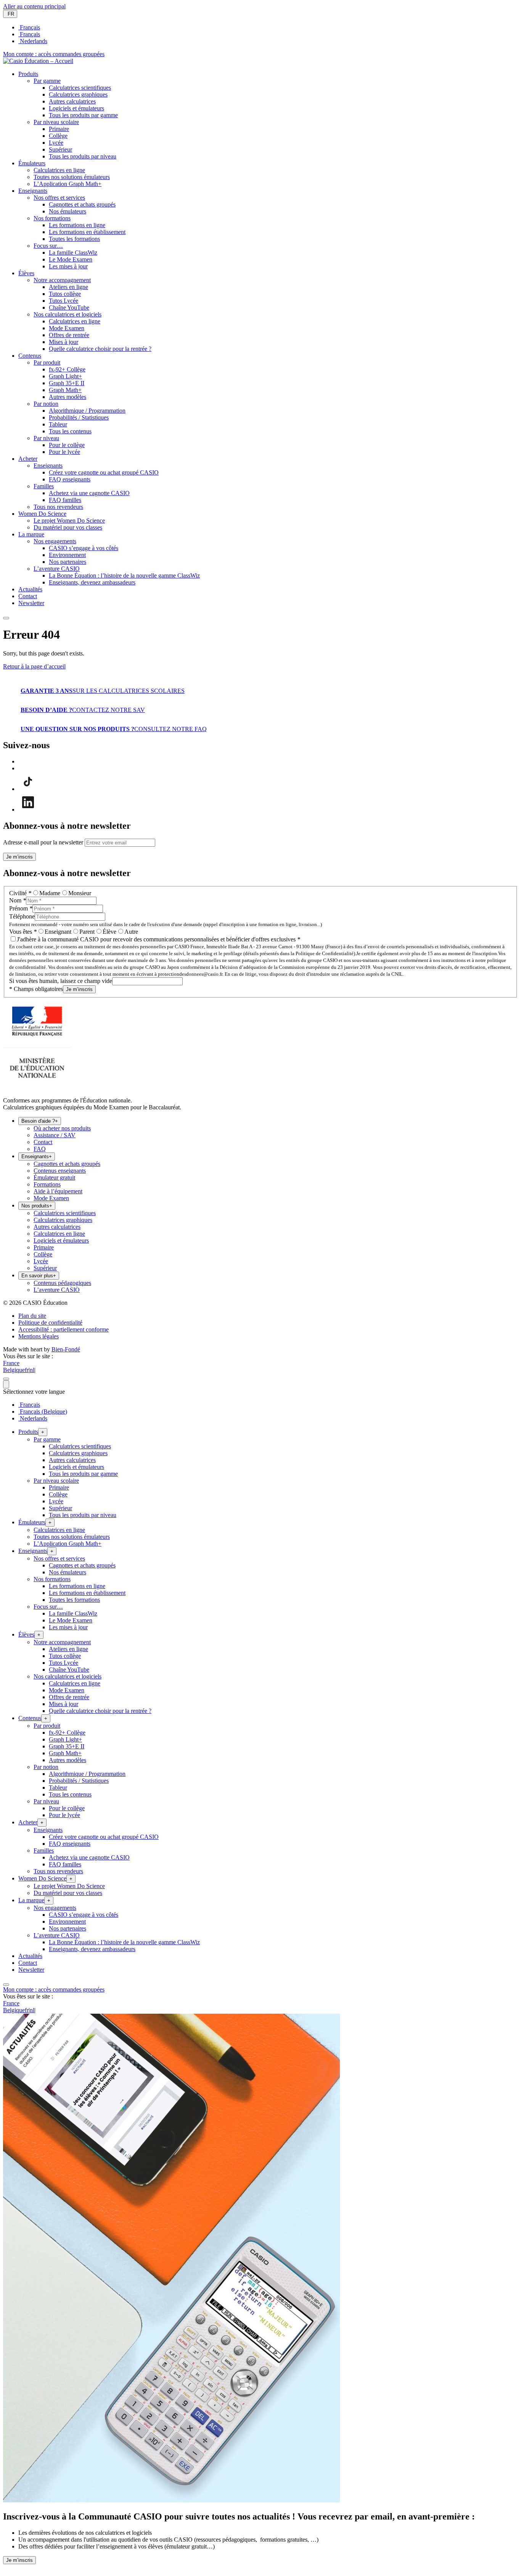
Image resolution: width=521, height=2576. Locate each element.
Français (29, 27)
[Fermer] (6, 1379)
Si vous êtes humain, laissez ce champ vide (61, 981)
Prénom (21, 908)
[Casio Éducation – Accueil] (38, 61)
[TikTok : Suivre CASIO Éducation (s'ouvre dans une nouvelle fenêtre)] (28, 789)
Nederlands (33, 41)
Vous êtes (23, 932)
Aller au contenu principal (34, 6)
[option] (268, 27)
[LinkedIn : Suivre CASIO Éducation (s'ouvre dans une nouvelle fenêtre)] (28, 809)
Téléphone (22, 916)
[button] (28, 74)
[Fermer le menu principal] (6, 618)
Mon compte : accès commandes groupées (54, 54)
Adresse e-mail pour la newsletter (43, 842)
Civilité (20, 893)
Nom (18, 900)
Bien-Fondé (66, 1349)
